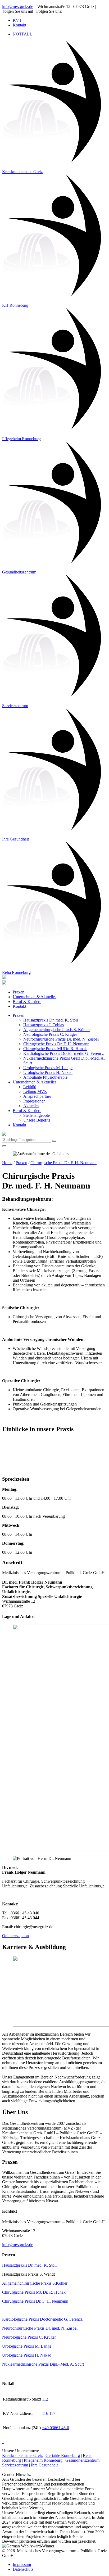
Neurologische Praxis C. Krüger (50, 1034)
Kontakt (19, 1006)
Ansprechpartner (37, 1096)
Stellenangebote (37, 1115)
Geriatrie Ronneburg (63, 2455)
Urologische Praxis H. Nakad (48, 1072)
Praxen (19, 992)
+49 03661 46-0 (56, 2428)
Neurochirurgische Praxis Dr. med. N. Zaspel (61, 1039)
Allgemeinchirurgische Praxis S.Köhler (35, 2283)
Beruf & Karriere (27, 1002)
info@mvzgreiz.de (18, 6)
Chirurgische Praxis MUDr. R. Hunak (55, 1049)
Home (7, 1163)
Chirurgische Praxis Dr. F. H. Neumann (56, 1044)
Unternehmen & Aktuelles (35, 997)
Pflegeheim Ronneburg (43, 2460)
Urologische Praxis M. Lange (48, 1068)
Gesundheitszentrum (82, 2460)
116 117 (49, 2413)
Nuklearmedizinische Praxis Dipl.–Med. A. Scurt (43, 2364)
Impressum (22, 2564)
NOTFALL (22, 34)
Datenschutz (23, 2569)
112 (45, 2399)
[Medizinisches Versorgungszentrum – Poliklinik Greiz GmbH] (4, 983)
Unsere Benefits (37, 1120)
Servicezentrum (15, 2465)
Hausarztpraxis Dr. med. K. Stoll (51, 1020)
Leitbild (30, 1087)
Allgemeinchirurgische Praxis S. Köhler (56, 1030)
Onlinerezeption (15, 1936)
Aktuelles (31, 1106)
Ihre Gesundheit (44, 2465)
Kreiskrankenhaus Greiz (22, 2455)
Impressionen (34, 1101)
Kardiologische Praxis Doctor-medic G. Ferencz (63, 1053)
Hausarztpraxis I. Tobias (44, 1025)
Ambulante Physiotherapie (45, 1077)
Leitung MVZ (35, 1092)
